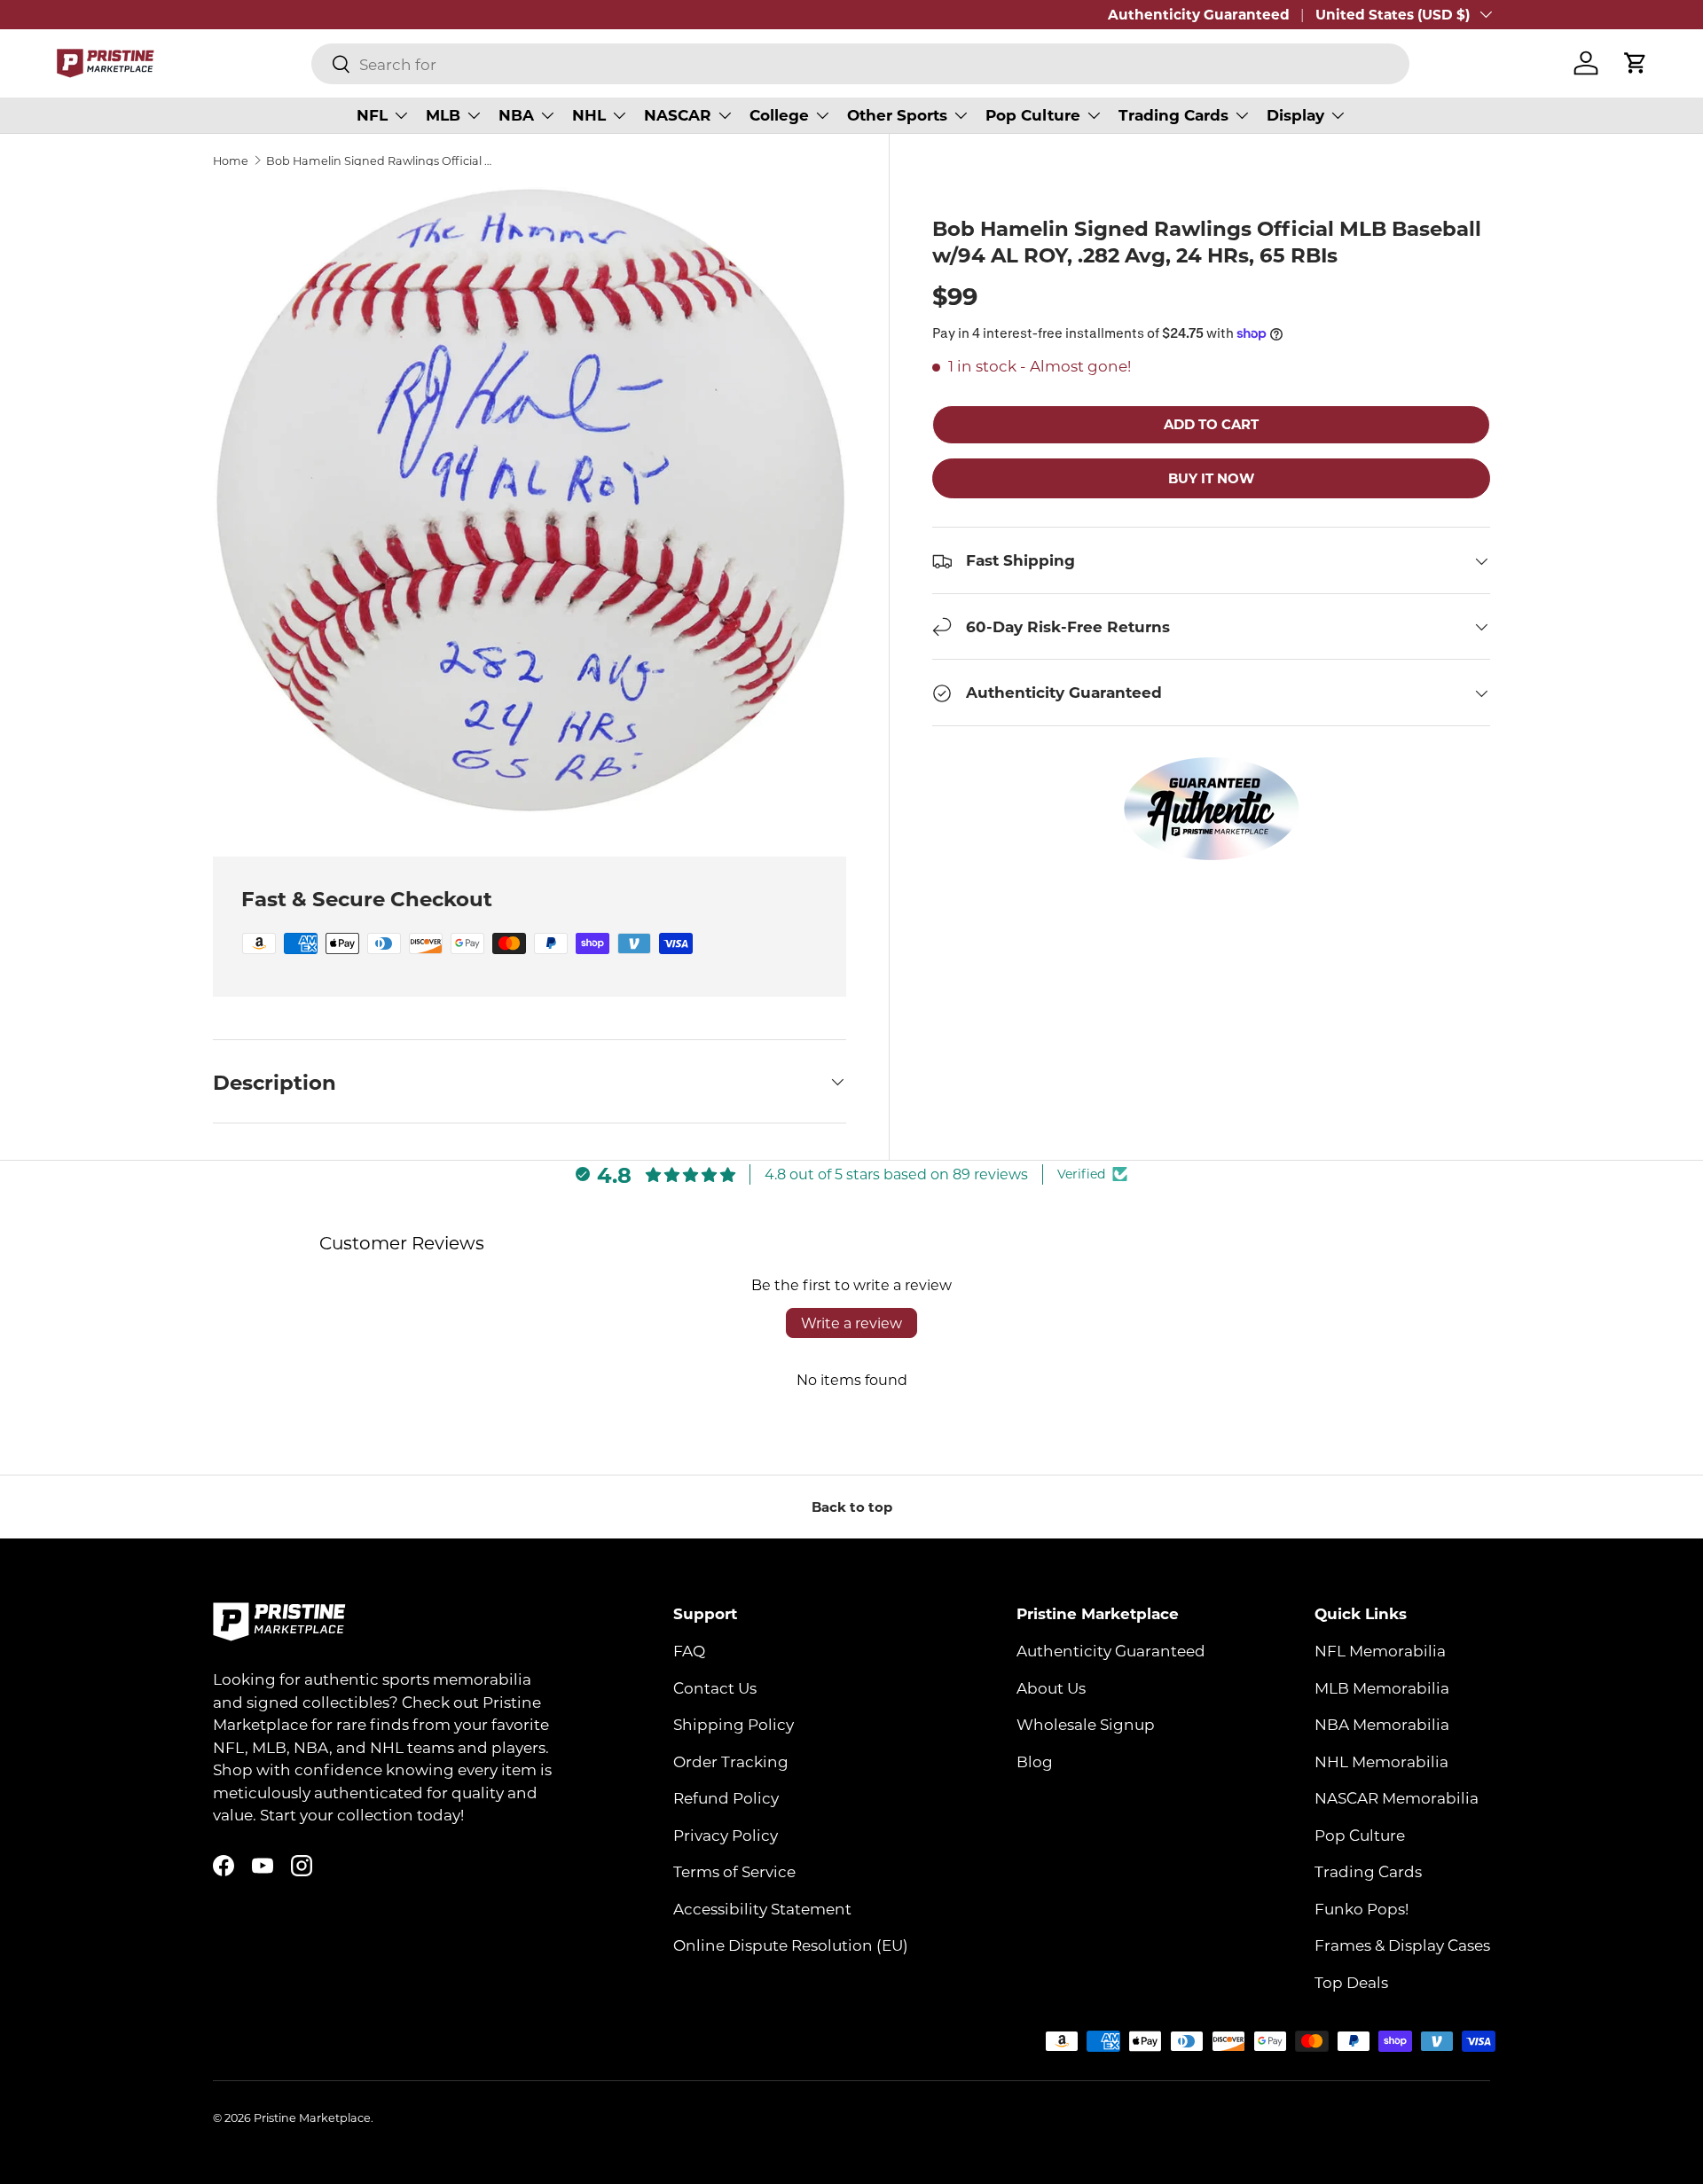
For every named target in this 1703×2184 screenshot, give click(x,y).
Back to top (852, 1507)
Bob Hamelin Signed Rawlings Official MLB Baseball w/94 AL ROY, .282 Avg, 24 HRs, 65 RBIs (379, 161)
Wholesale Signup (1086, 1724)
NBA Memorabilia (1382, 1724)
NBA (516, 115)
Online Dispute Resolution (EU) (791, 1945)
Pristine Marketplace (312, 2117)
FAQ (689, 1650)
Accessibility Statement (762, 1908)
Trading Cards (1173, 115)
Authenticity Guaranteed (1199, 14)
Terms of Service (734, 1871)
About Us (1051, 1687)
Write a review (851, 1323)
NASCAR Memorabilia (1397, 1797)
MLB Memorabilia (1382, 1687)
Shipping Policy (734, 1724)
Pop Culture (1033, 115)
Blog (1035, 1761)
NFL (372, 115)
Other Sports (897, 115)
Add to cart (1211, 425)
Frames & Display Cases (1402, 1945)
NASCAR (678, 115)
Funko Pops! (1362, 1908)
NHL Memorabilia (1381, 1761)
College (779, 115)
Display (1295, 115)
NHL (589, 115)
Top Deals (1351, 1982)
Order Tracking (731, 1761)
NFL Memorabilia (1380, 1650)
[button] (1636, 63)
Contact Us (715, 1687)
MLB (443, 115)
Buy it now (1211, 478)
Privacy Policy (726, 1835)
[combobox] (860, 64)
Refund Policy (726, 1797)
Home (231, 161)
